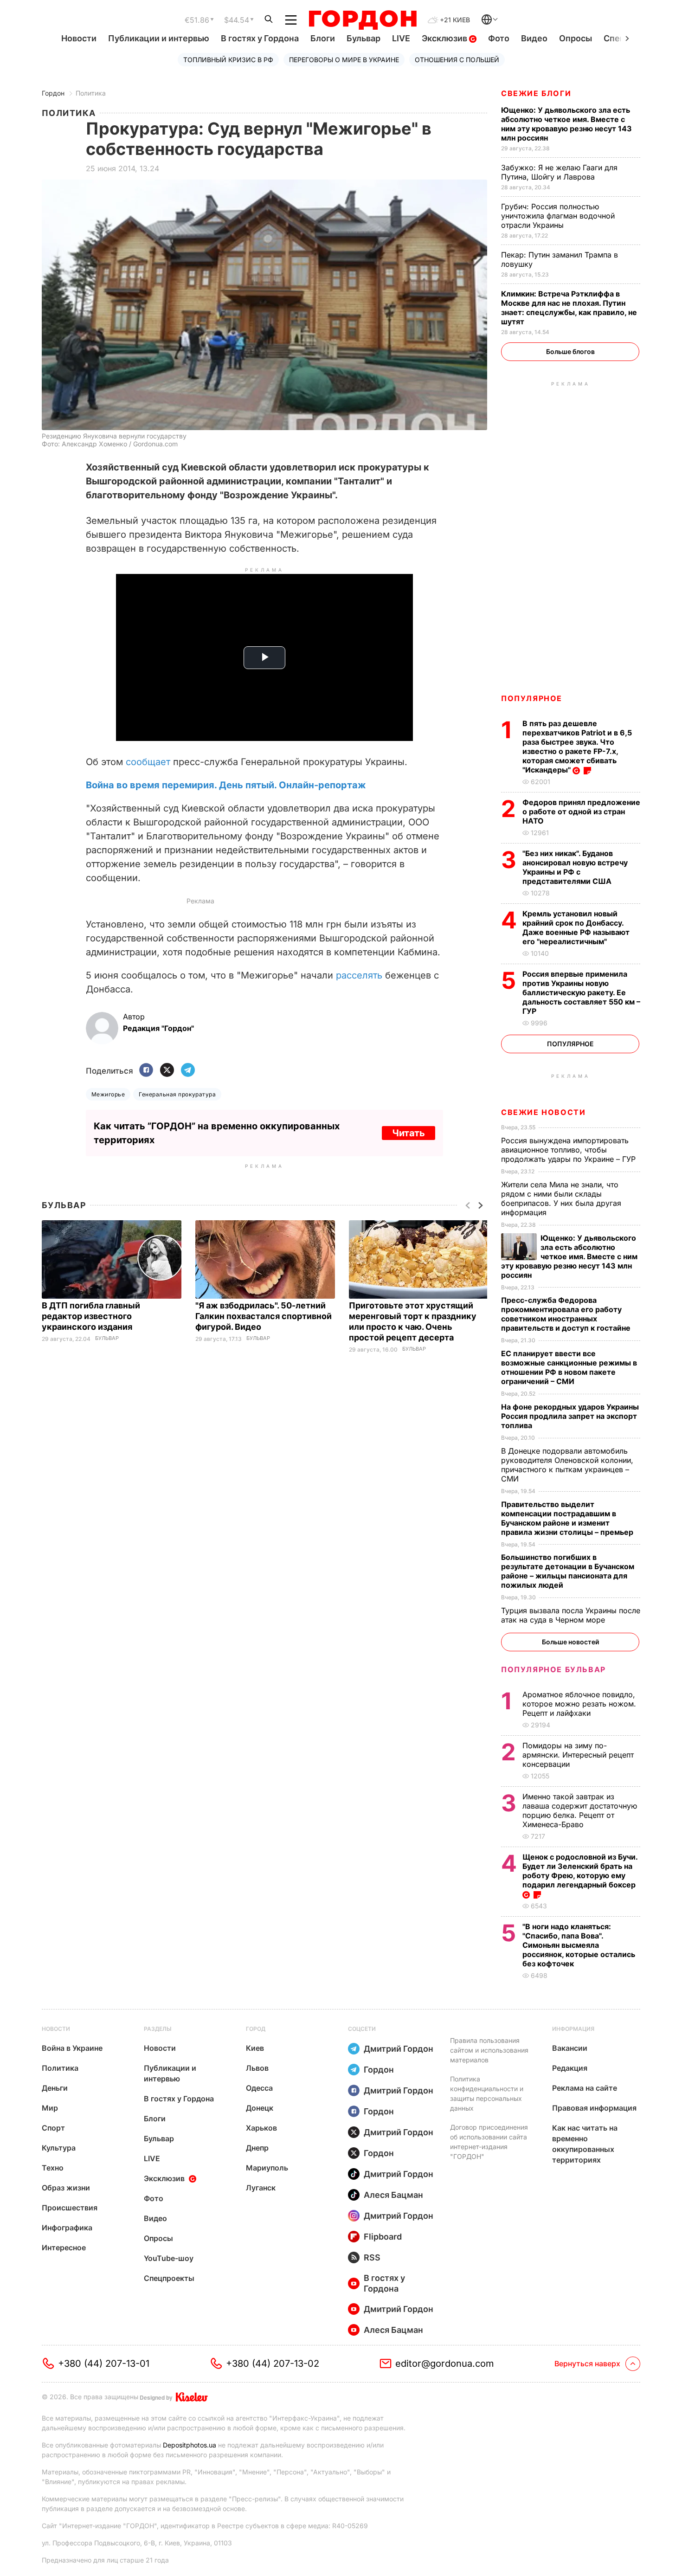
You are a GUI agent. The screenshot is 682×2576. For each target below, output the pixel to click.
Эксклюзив (445, 38)
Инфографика (67, 2228)
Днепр (257, 2148)
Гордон (53, 93)
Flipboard (383, 2237)
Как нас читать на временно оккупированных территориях (585, 2144)
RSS (372, 2257)
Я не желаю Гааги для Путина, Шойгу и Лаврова (559, 172)
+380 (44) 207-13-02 (273, 2363)
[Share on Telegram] (188, 1071)
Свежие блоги (536, 93)
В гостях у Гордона (260, 38)
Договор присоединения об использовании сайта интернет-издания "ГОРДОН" (489, 2142)
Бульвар (364, 38)
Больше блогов (570, 351)
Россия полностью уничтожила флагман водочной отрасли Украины (558, 216)
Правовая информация (594, 2108)
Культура (59, 2148)
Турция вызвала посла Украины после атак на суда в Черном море (571, 1615)
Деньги (55, 2088)
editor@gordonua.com (445, 2363)
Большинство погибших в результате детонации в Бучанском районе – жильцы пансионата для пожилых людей (568, 1571)
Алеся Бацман (393, 2195)
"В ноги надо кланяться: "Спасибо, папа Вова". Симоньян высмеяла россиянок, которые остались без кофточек (579, 1945)
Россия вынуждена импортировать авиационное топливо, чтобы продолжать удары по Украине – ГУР (569, 1150)
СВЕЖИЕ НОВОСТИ (543, 1112)
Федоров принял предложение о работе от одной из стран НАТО (581, 811)
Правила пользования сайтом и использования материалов (489, 2050)
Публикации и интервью (159, 38)
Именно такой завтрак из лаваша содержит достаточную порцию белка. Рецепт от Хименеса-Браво (580, 1810)
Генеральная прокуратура (177, 1094)
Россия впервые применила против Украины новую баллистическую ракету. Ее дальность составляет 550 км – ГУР (581, 992)
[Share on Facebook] (146, 1071)
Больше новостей (570, 1642)
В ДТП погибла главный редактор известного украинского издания (91, 1316)
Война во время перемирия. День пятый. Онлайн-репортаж (226, 785)
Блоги (323, 38)
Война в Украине (72, 2048)
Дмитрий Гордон (399, 2049)
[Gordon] (363, 20)
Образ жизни (66, 2188)
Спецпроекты (169, 2278)
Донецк (260, 2108)
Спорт (53, 2128)
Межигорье (108, 1094)
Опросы (576, 38)
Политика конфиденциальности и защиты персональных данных (487, 2093)
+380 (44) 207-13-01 (104, 2363)
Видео (534, 38)
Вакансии (570, 2048)
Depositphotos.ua (190, 2445)
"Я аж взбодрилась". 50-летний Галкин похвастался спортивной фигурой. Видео (264, 1316)
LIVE (401, 38)
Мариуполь (267, 2168)
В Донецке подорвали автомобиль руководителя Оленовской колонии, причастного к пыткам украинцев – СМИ (567, 1465)
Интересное (64, 2248)
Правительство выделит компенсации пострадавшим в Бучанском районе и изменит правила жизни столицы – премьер (568, 1518)
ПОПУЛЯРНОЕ (532, 698)
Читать (409, 1133)
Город (256, 2029)
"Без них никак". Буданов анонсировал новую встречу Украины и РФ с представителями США (575, 867)
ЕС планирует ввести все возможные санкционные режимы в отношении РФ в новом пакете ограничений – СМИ (569, 1367)
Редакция (570, 2068)
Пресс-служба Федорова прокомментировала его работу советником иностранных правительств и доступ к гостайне (567, 1314)
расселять (359, 975)
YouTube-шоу (169, 2258)
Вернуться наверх (587, 2363)
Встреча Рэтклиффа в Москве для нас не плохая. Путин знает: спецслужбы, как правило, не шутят (569, 308)
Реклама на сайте (585, 2088)
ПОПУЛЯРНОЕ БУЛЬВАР (553, 1669)
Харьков (261, 2128)
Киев (255, 2048)
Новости (79, 38)
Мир (50, 2108)
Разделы (158, 2029)
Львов (257, 2068)
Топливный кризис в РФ (228, 60)
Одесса (259, 2088)
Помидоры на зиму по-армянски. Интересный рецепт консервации (578, 1755)
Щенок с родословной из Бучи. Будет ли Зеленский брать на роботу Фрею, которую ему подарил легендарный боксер (580, 1871)
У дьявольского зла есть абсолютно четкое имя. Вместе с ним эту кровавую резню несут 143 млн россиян (566, 124)
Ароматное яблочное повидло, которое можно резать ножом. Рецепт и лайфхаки (579, 1704)
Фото (499, 38)
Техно (53, 2168)
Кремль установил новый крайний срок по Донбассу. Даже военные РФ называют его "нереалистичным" (576, 927)
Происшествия (70, 2208)
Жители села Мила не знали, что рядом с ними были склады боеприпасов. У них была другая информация (561, 1198)
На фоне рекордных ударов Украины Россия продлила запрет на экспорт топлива (570, 1416)
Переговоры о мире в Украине (344, 60)
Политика (91, 93)
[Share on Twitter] (167, 1071)
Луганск (261, 2188)
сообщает (148, 762)
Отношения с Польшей (457, 60)
